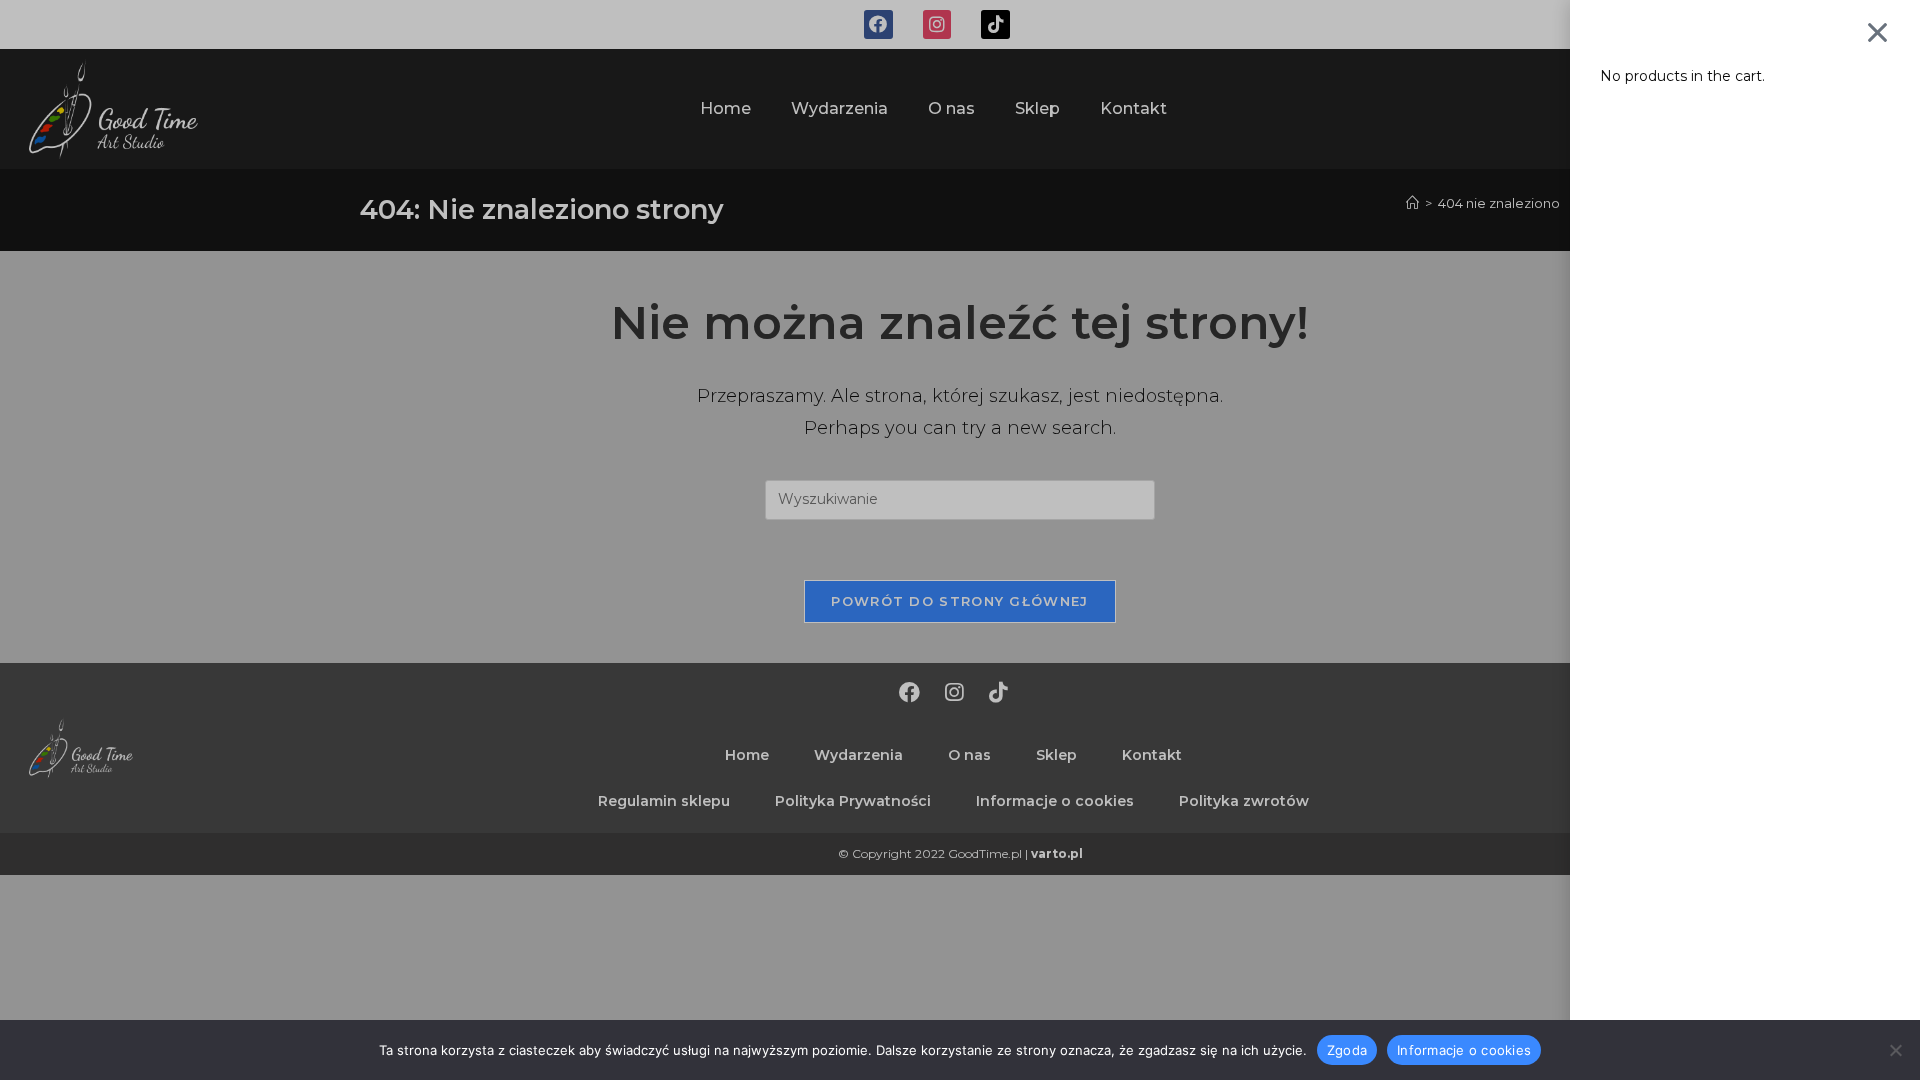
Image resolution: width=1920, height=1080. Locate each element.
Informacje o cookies (1464, 1049)
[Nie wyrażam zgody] (1895, 1050)
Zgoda (1347, 1049)
